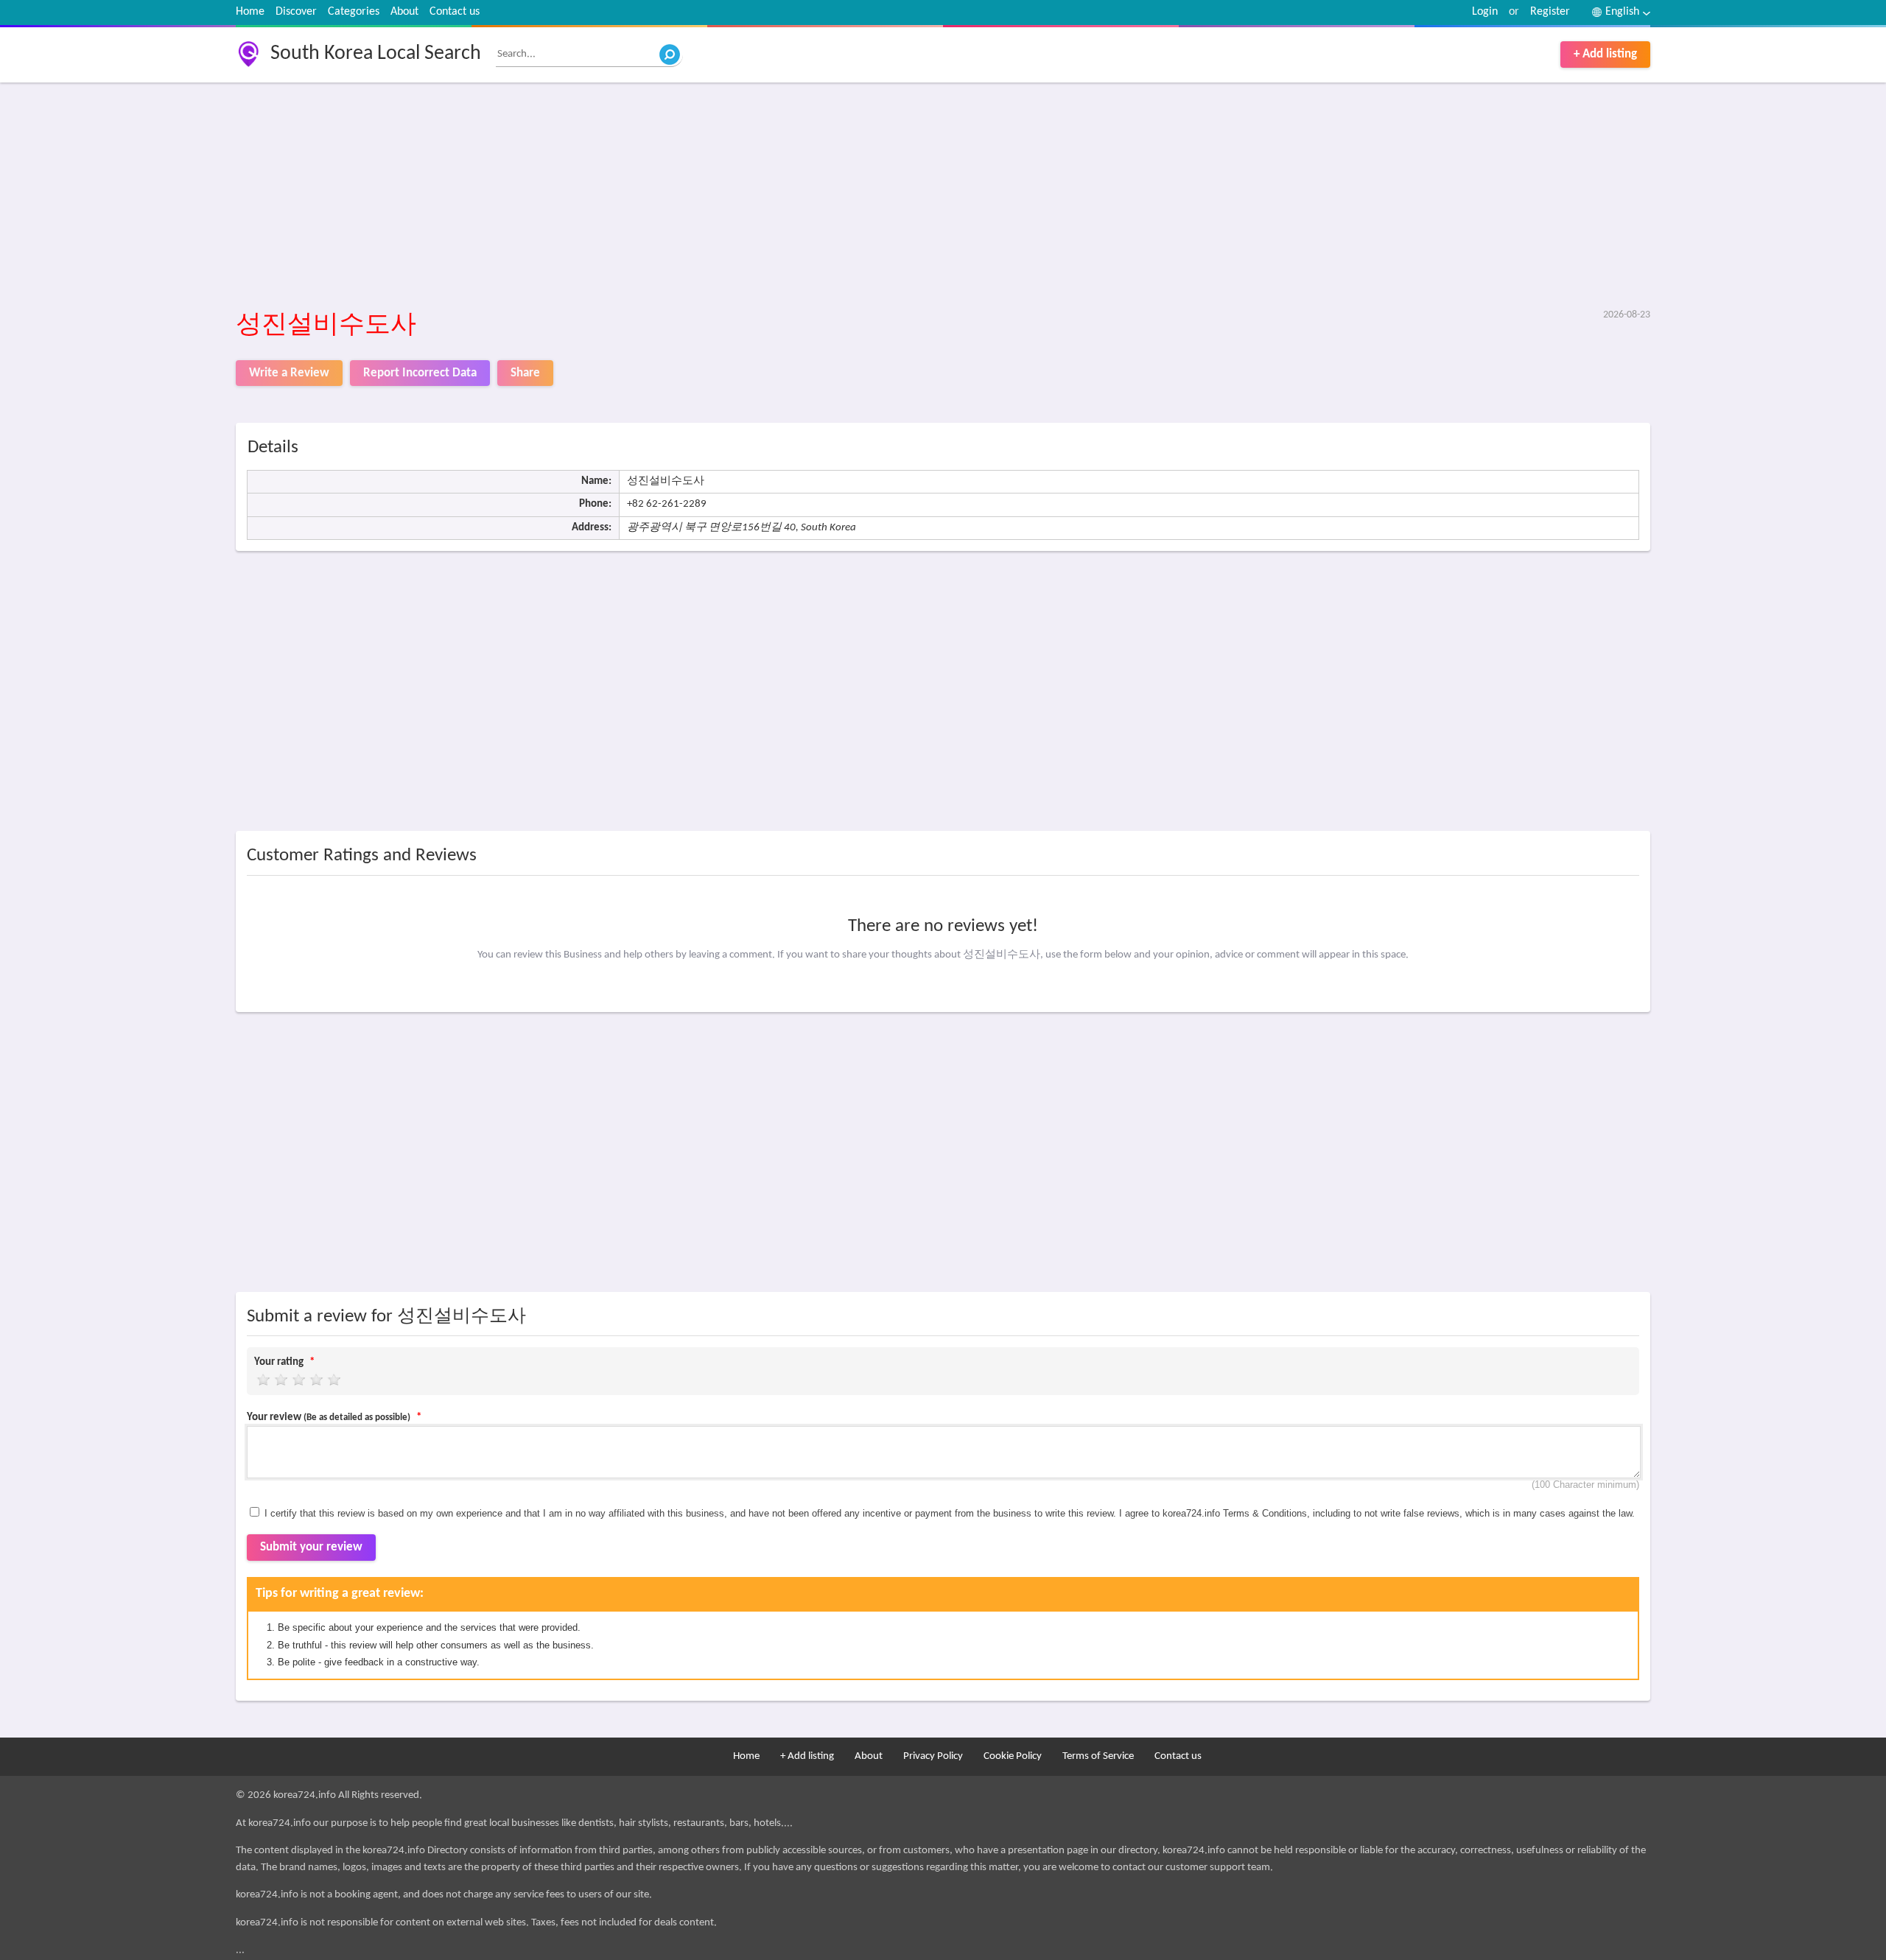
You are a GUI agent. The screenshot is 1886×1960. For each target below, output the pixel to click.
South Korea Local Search (376, 54)
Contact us (455, 12)
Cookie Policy (1013, 1756)
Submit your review (311, 1547)
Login (1485, 12)
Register (1550, 12)
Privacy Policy (933, 1756)
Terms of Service (1098, 1756)
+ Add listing (1605, 54)
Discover (296, 12)
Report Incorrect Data (420, 373)
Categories (354, 12)
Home (250, 12)
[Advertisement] (678, 197)
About (404, 12)
